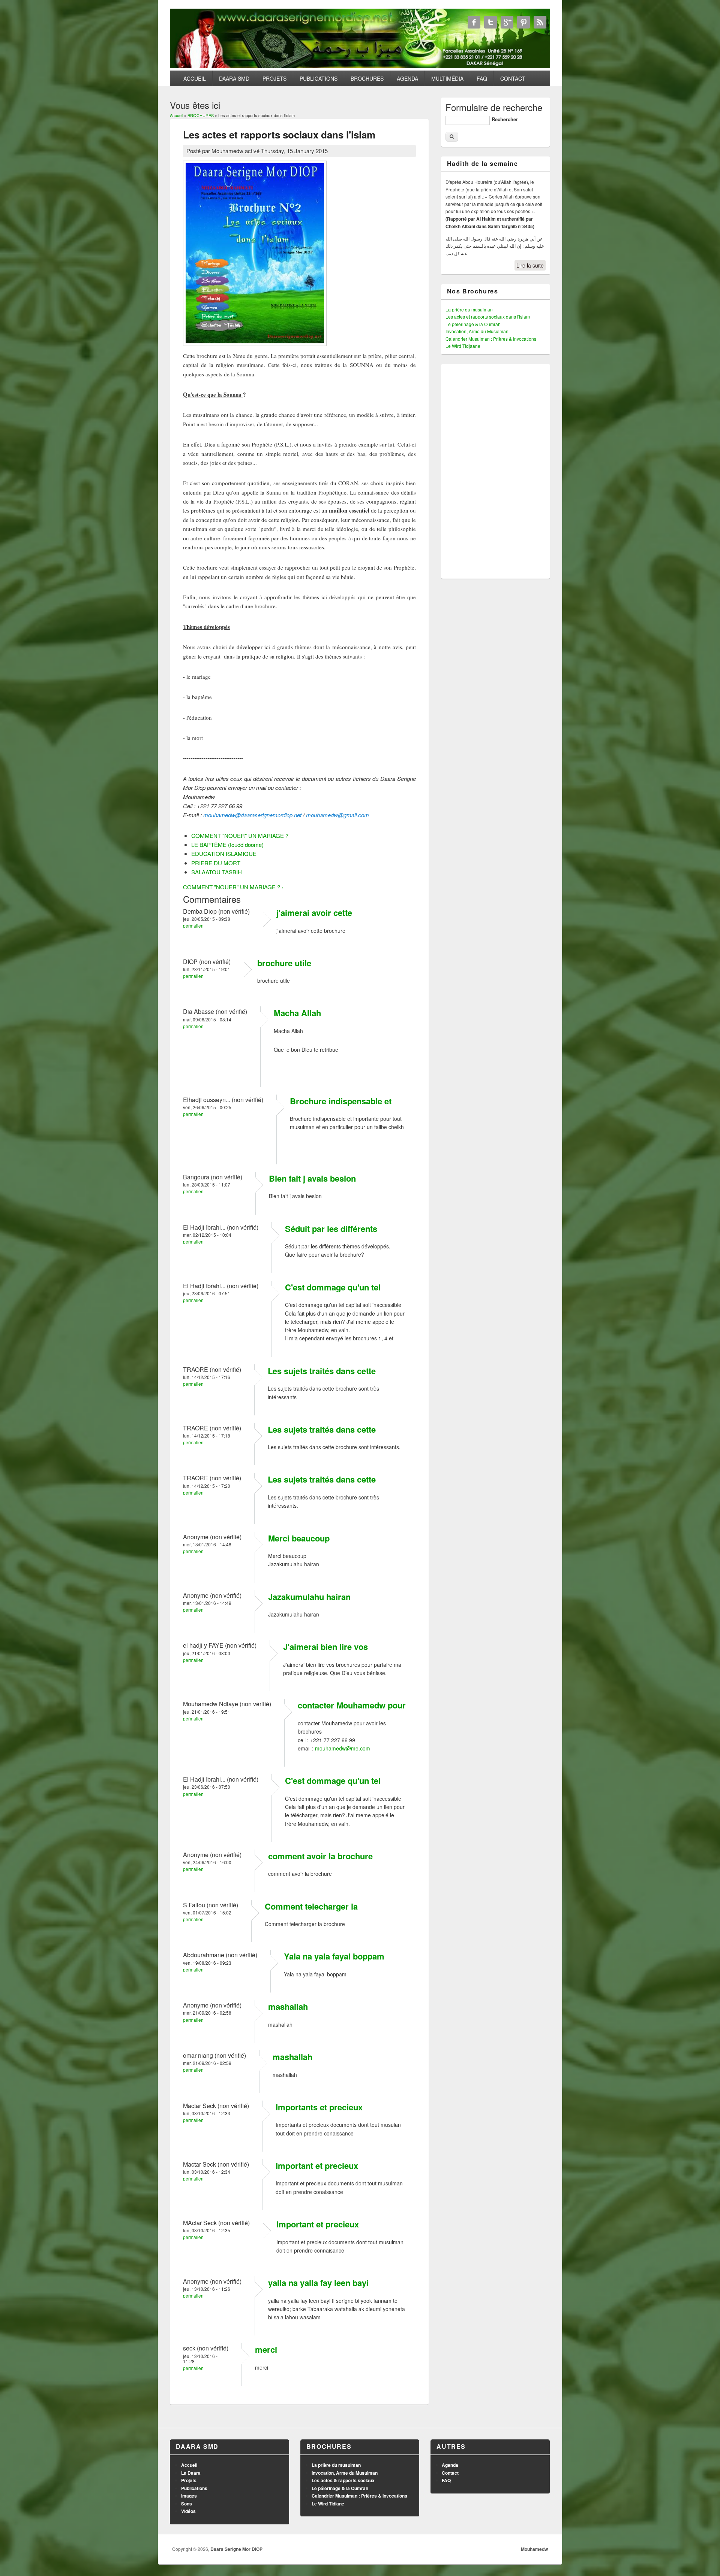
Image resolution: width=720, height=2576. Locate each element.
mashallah (288, 2006)
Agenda (450, 2465)
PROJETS (274, 78)
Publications (194, 2488)
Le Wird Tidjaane (463, 346)
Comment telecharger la (311, 1906)
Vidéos (188, 2511)
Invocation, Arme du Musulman (477, 331)
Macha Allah (297, 1013)
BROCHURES (367, 78)
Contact (450, 2473)
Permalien (193, 926)
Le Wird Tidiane (328, 2504)
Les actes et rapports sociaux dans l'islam (488, 317)
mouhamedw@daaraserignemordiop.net (252, 815)
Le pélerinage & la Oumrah (473, 324)
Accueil (176, 115)
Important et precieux (317, 2165)
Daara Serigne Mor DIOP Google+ (507, 22)
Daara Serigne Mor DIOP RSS (540, 22)
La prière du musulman (469, 309)
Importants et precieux (319, 2107)
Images (189, 2496)
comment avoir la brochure (320, 1856)
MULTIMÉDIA (447, 78)
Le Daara (191, 2473)
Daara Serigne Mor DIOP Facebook (474, 22)
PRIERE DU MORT (216, 863)
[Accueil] (360, 66)
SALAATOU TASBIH (217, 872)
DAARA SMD (234, 78)
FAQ (482, 78)
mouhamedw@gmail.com (337, 815)
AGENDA (407, 78)
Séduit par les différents (331, 1229)
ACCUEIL (195, 78)
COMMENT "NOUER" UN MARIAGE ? (240, 835)
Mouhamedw (534, 2549)
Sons (187, 2504)
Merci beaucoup (299, 1538)
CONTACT (513, 78)
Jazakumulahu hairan (309, 1597)
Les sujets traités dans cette (322, 1371)
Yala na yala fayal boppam (334, 1956)
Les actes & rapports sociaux (343, 2480)
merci (266, 2349)
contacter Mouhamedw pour (352, 1705)
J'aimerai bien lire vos (325, 1647)
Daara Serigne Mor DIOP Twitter (490, 22)
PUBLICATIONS (319, 78)
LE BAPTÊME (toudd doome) (227, 844)
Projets (189, 2480)
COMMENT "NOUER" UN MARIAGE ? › (233, 887)
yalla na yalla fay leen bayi (318, 2283)
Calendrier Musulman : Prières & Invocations (491, 339)
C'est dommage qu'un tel (333, 1287)
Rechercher (505, 119)
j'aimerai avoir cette (314, 913)
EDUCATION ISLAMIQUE (224, 853)
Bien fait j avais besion (312, 1178)
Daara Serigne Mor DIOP (236, 2549)
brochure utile (284, 963)
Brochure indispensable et (341, 1101)
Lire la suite (530, 265)
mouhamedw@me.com (343, 1748)
